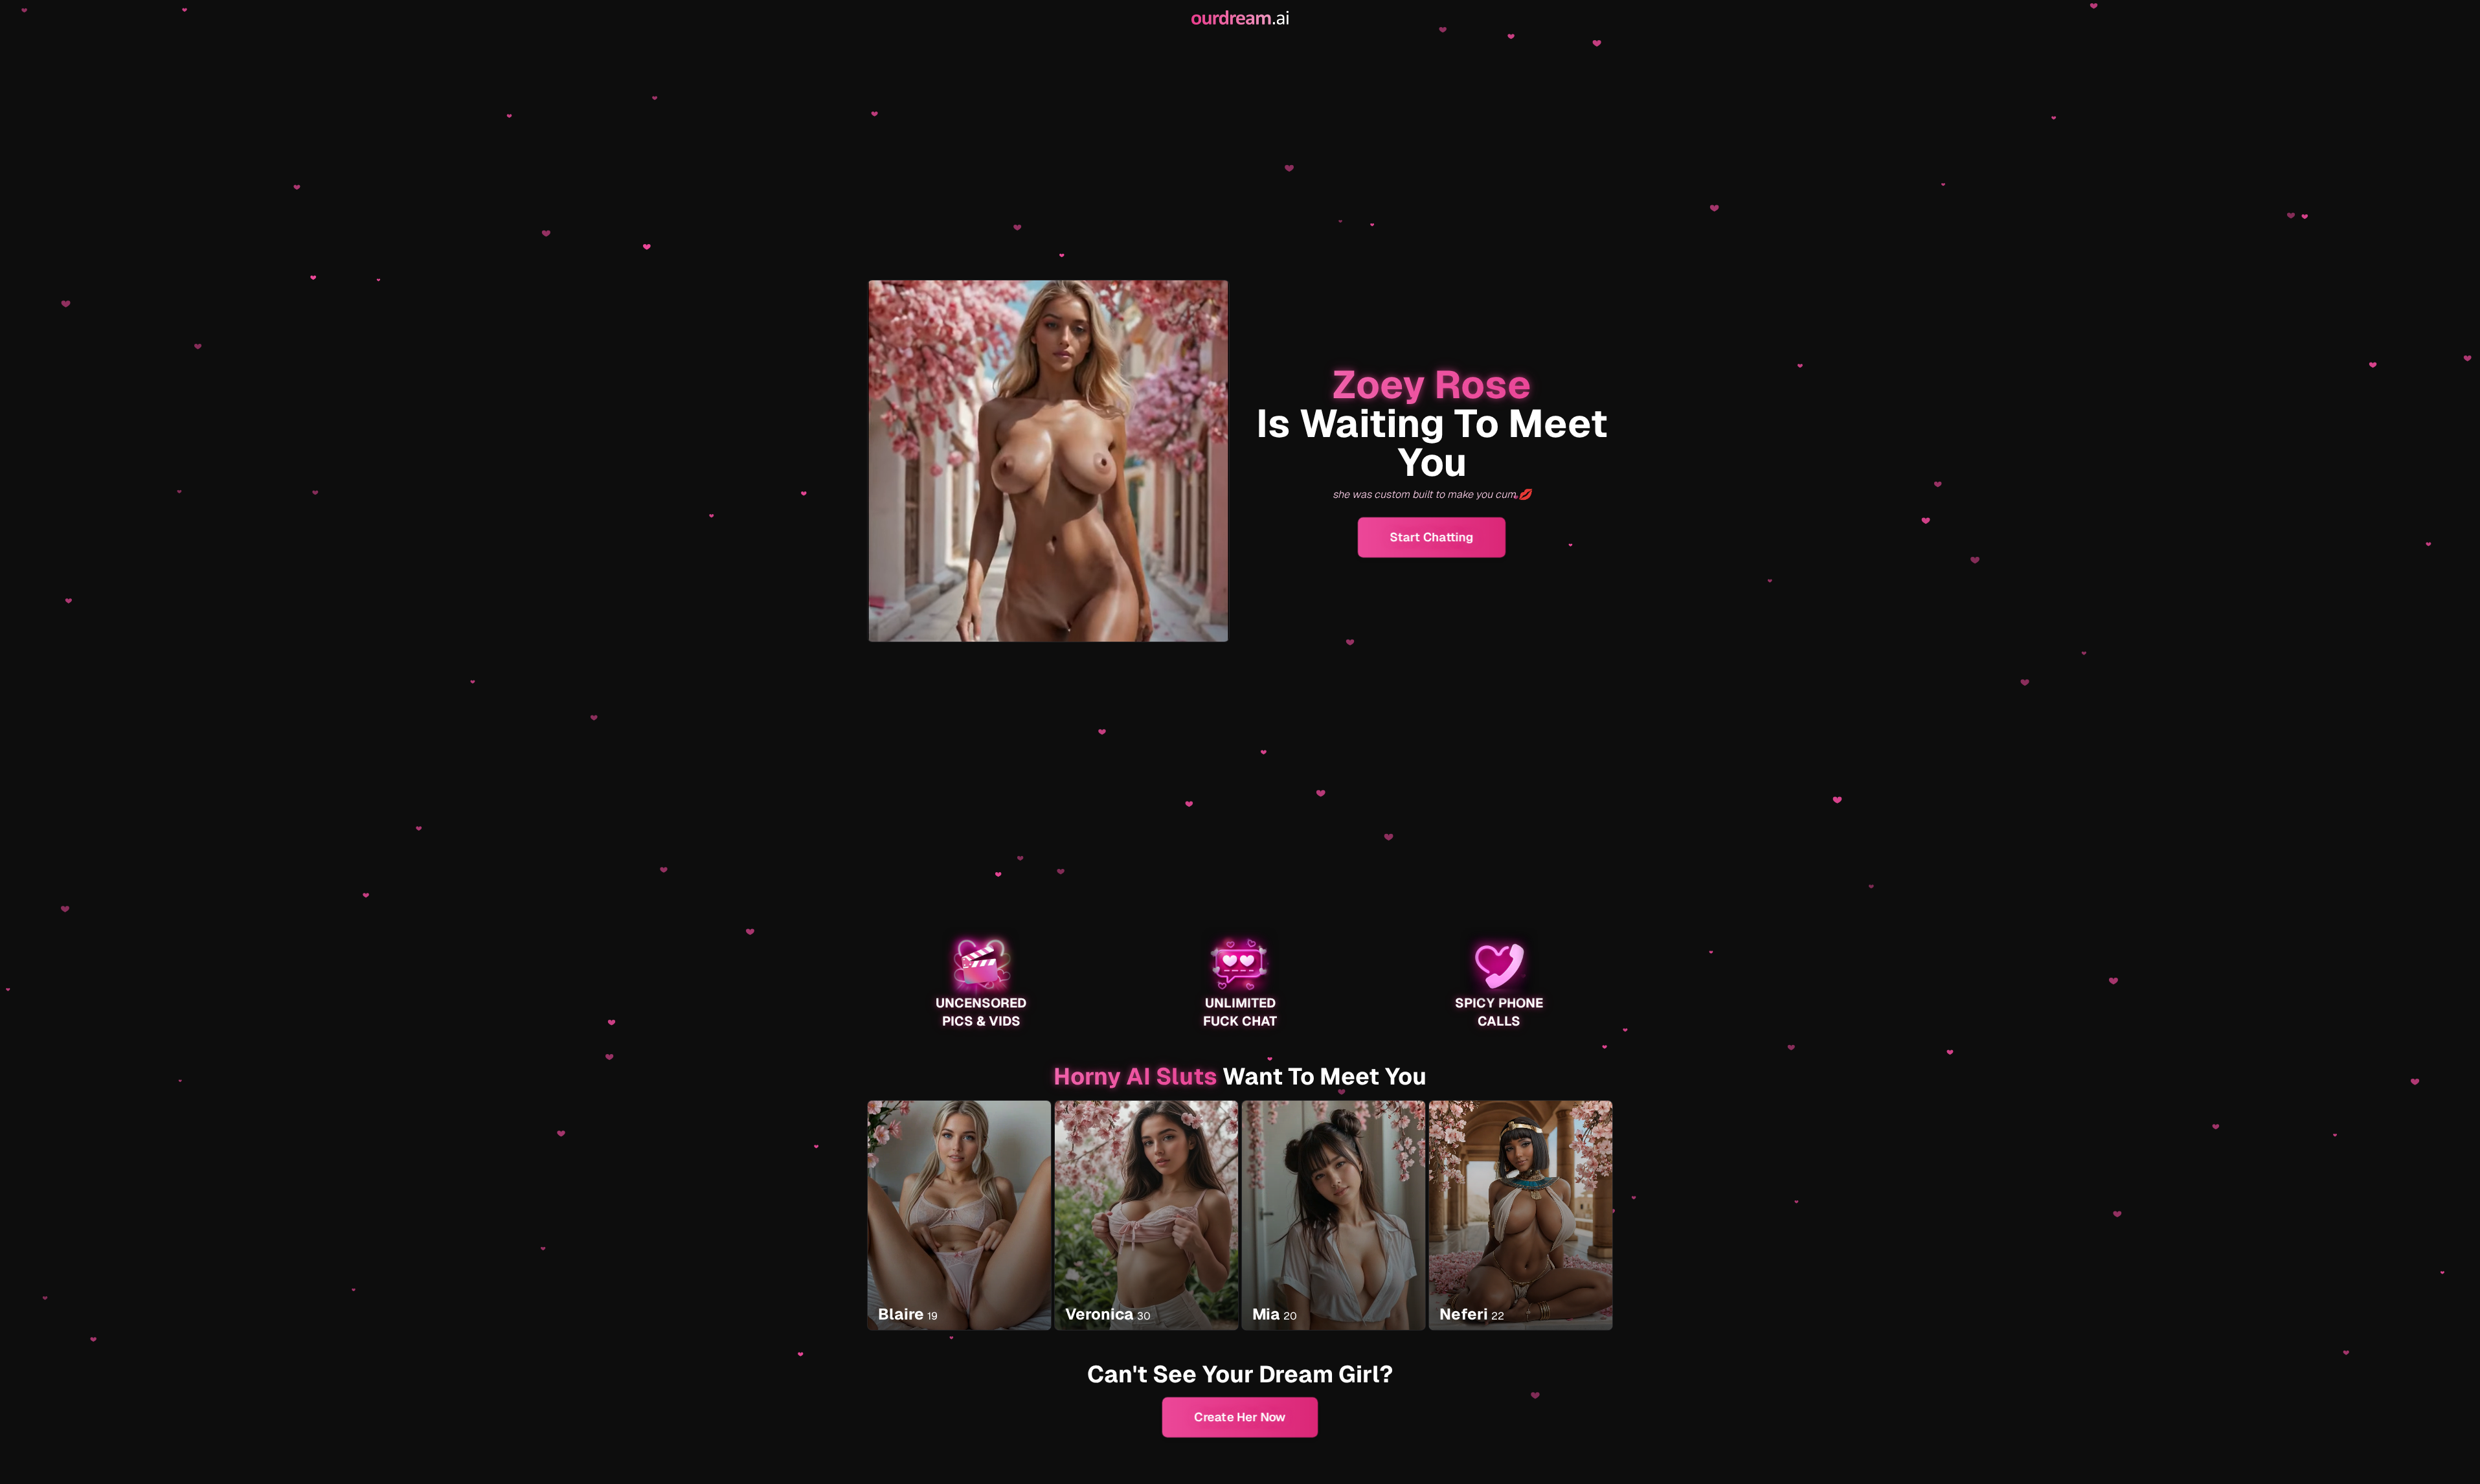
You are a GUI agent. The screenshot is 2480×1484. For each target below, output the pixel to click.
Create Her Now (1240, 1417)
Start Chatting (1432, 537)
